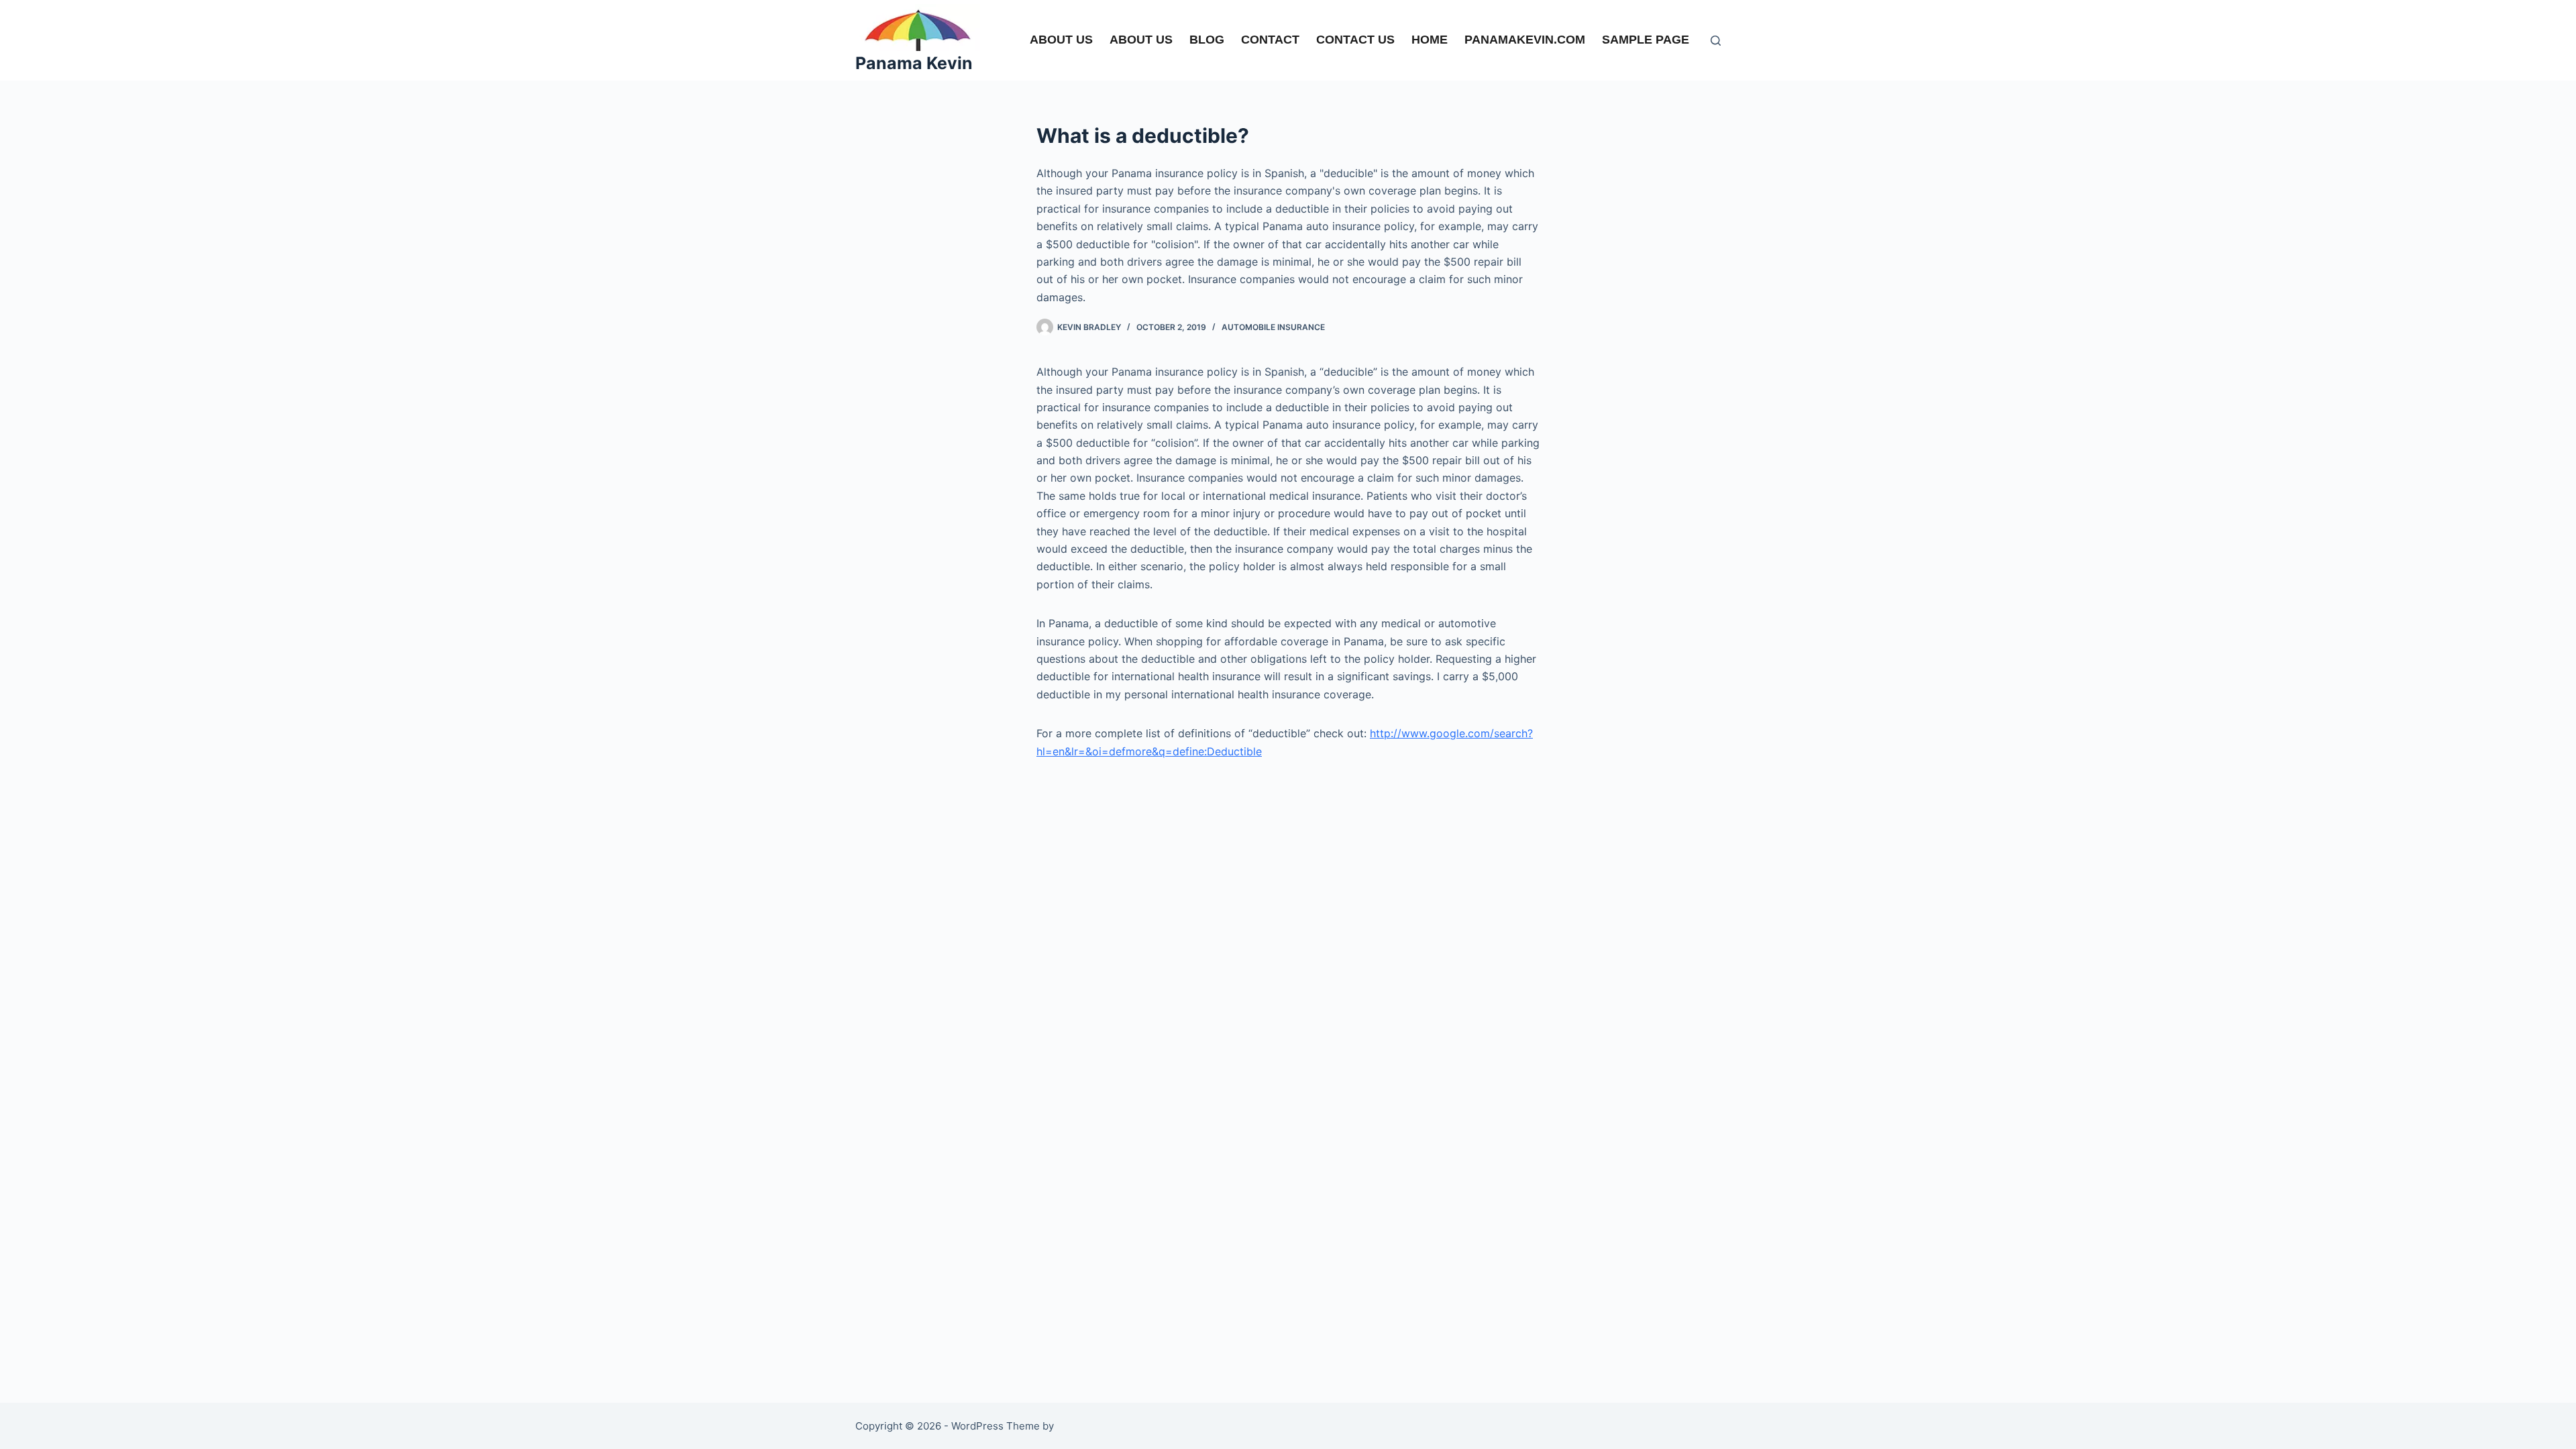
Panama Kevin (914, 63)
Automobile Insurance (1273, 327)
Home (1430, 40)
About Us (1141, 40)
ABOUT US (1061, 40)
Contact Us (1355, 40)
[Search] (1716, 41)
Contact (1270, 40)
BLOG (1207, 40)
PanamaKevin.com (1525, 40)
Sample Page (1646, 40)
